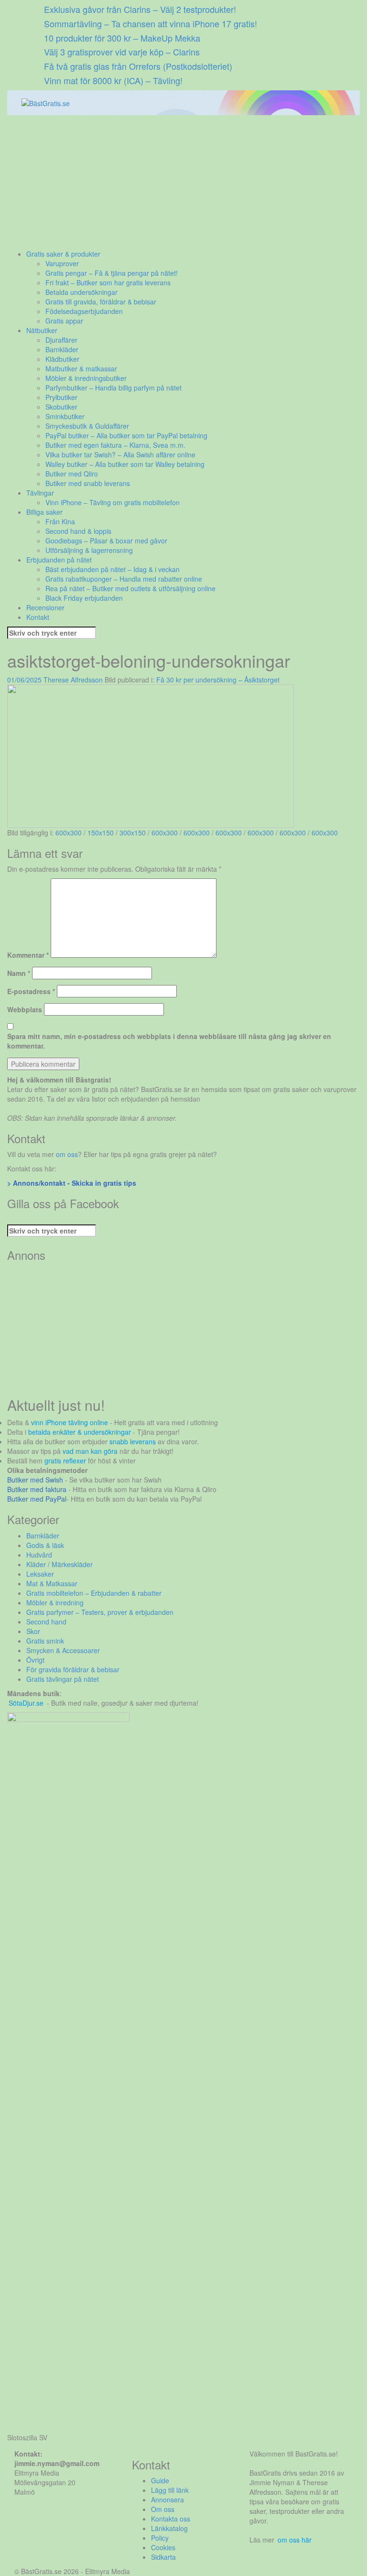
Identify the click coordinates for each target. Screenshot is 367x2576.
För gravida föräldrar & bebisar (73, 1669)
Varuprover (62, 263)
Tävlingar (40, 493)
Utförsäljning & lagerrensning (89, 550)
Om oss (163, 2509)
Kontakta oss (171, 2519)
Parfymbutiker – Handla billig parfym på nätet (113, 388)
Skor (33, 1631)
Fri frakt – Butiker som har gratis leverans (108, 282)
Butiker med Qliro (72, 474)
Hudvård (39, 1555)
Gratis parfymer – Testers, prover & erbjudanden (100, 1612)
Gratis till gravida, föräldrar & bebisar (101, 302)
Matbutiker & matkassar (81, 368)
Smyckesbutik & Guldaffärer (87, 426)
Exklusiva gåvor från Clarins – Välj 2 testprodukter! (140, 9)
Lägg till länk (170, 2490)
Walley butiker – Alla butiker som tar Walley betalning (125, 464)
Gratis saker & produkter (63, 254)
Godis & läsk (45, 1545)
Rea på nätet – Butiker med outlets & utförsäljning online (130, 588)
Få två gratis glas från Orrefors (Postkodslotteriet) (138, 66)
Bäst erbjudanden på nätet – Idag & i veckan (113, 569)
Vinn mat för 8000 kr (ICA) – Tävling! (113, 80)
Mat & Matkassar (52, 1583)
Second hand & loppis (78, 531)
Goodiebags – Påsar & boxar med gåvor (106, 541)
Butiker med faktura (37, 1489)
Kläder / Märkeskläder (59, 1564)
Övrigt (35, 1660)
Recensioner (45, 607)
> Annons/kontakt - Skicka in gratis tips (72, 1183)
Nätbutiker (42, 330)
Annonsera (167, 2500)
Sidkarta (163, 2557)
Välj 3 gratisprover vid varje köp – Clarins (122, 52)
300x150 (133, 833)
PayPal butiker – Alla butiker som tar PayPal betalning (126, 435)
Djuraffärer (61, 340)
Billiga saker (44, 512)
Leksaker (40, 1574)
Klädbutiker (62, 359)
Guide (160, 2480)
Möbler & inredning (55, 1602)
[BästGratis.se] (46, 102)
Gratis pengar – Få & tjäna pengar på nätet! (112, 273)
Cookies (163, 2547)
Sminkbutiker (65, 416)
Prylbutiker (61, 397)
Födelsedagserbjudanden (84, 311)
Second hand (46, 1622)
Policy (160, 2538)
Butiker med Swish (35, 1480)
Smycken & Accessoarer (63, 1650)
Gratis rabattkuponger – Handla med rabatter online (124, 579)
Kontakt (38, 617)
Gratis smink (45, 1641)
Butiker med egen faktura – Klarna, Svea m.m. (115, 445)
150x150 (101, 833)
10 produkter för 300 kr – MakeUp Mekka (122, 38)
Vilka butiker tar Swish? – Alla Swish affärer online (120, 455)
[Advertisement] (183, 182)
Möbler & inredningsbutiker (86, 378)
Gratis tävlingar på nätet (63, 1679)
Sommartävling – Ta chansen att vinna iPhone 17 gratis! (151, 23)
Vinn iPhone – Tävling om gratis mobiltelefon (113, 502)
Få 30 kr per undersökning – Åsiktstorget (218, 680)
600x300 (69, 833)
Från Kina (60, 521)
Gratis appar (64, 321)
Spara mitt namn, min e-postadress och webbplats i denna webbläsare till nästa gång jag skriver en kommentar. (169, 1041)
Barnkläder (62, 349)
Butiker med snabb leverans (88, 483)
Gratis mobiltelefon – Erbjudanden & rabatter (94, 1593)
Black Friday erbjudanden (84, 598)
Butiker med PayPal (37, 1499)
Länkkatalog (169, 2528)
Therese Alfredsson (73, 680)
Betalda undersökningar (81, 292)
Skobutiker (61, 407)
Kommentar (28, 955)
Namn (19, 973)
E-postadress (31, 991)
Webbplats (25, 1009)
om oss (67, 1154)
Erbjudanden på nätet (59, 560)
